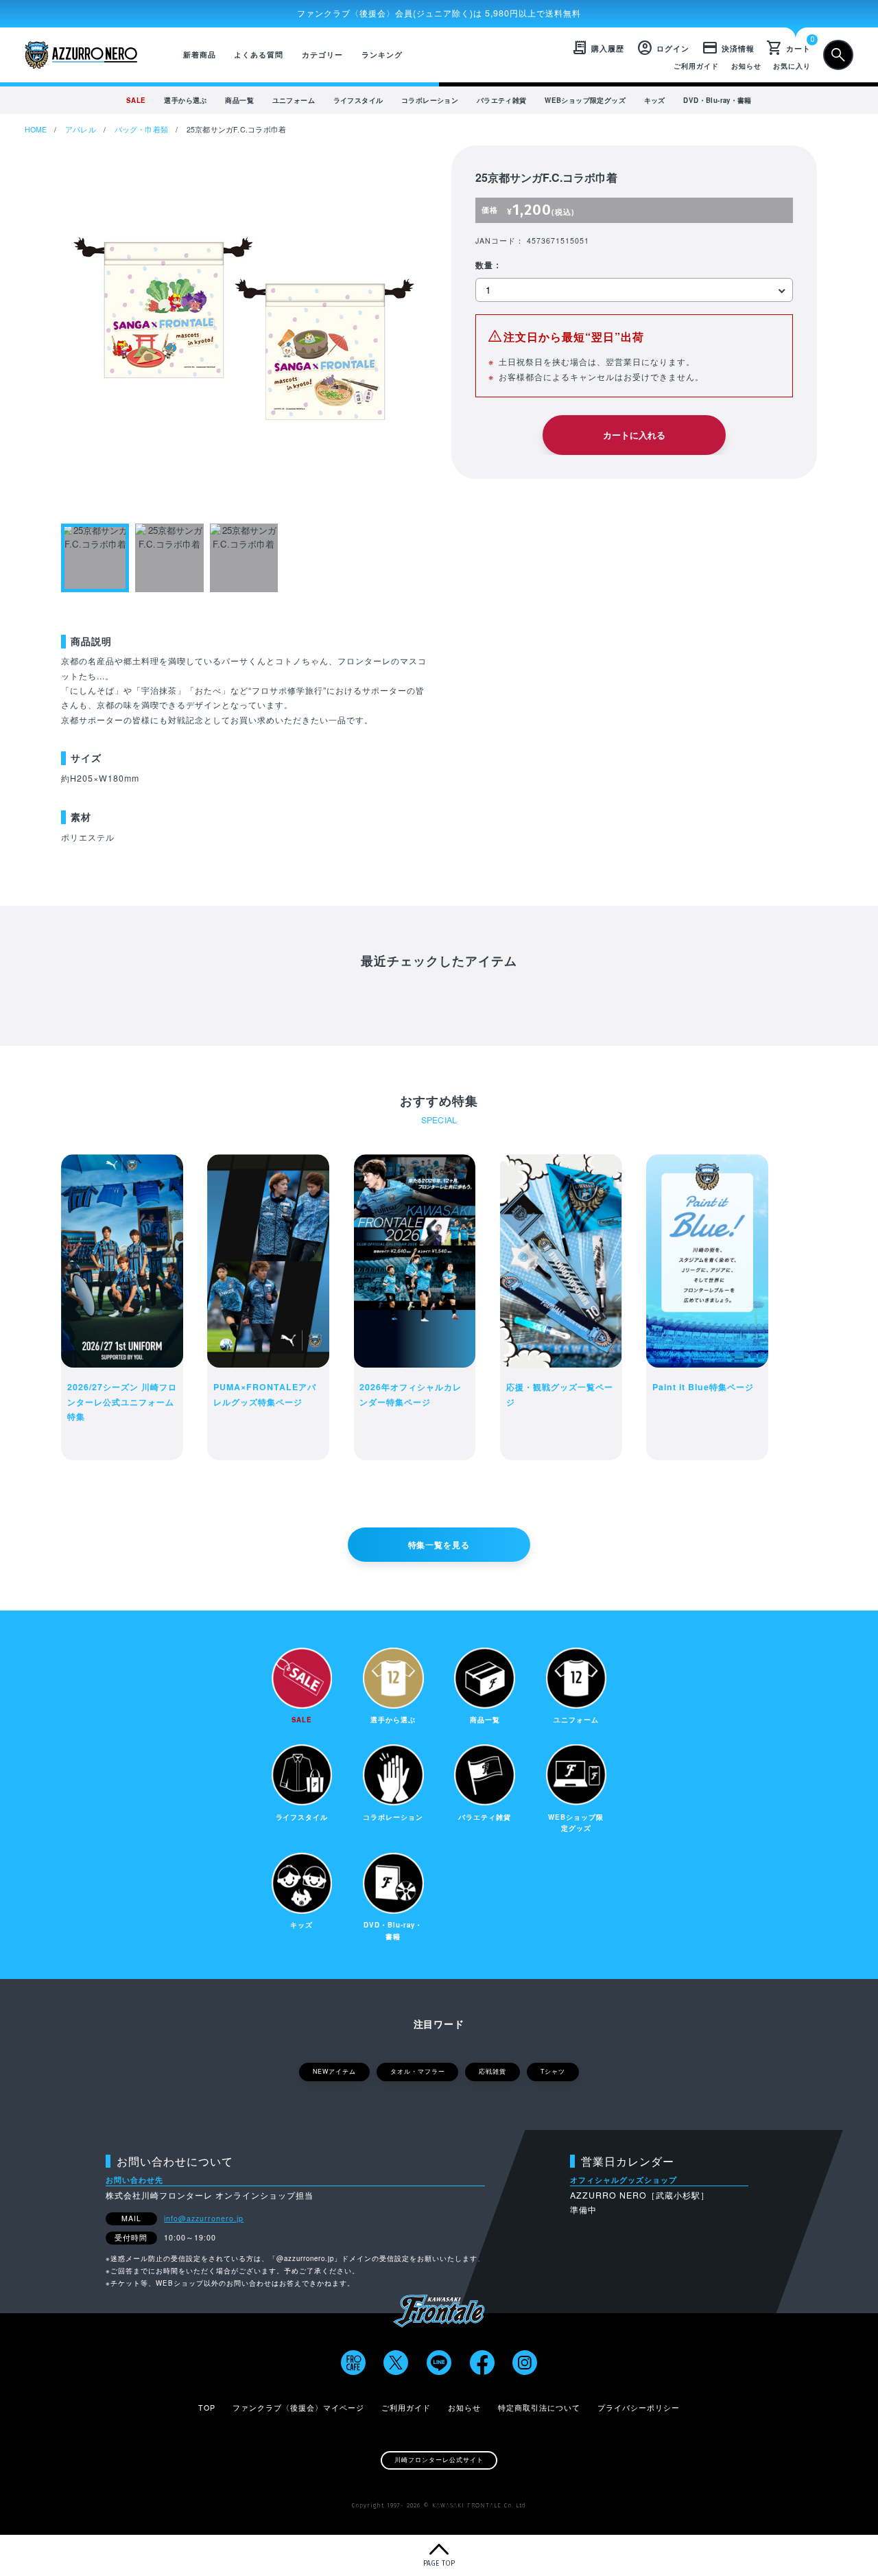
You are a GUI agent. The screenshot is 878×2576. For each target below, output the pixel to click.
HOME (36, 129)
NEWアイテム (334, 2071)
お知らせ (746, 66)
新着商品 (200, 55)
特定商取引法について (539, 2408)
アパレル (81, 129)
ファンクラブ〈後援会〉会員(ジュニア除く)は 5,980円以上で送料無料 (439, 13)
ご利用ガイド (696, 66)
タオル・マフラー (418, 2071)
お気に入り (792, 66)
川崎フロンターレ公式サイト (439, 2460)
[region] (439, 100)
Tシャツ (553, 2071)
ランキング (382, 55)
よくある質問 (259, 55)
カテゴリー (322, 55)
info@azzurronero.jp (204, 2218)
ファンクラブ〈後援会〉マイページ (298, 2408)
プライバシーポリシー (639, 2408)
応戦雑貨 (493, 2071)
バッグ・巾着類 (142, 129)
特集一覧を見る (439, 1545)
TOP (207, 2408)
